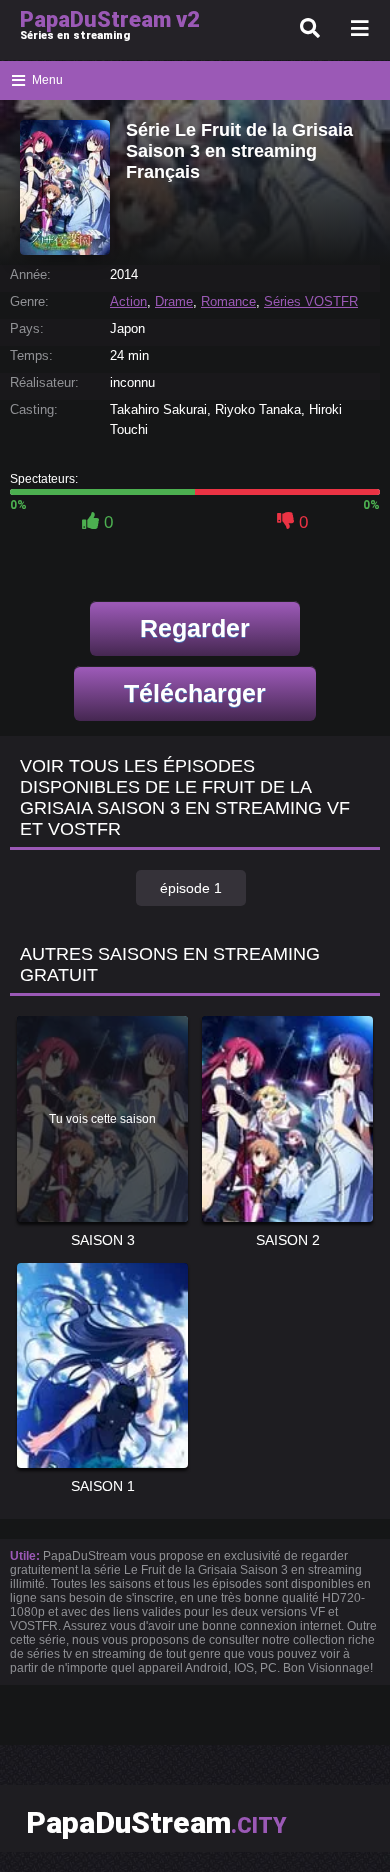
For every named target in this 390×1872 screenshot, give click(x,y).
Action (128, 301)
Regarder (195, 628)
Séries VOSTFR (311, 301)
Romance (228, 301)
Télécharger (195, 693)
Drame (174, 301)
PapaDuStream (156, 1822)
